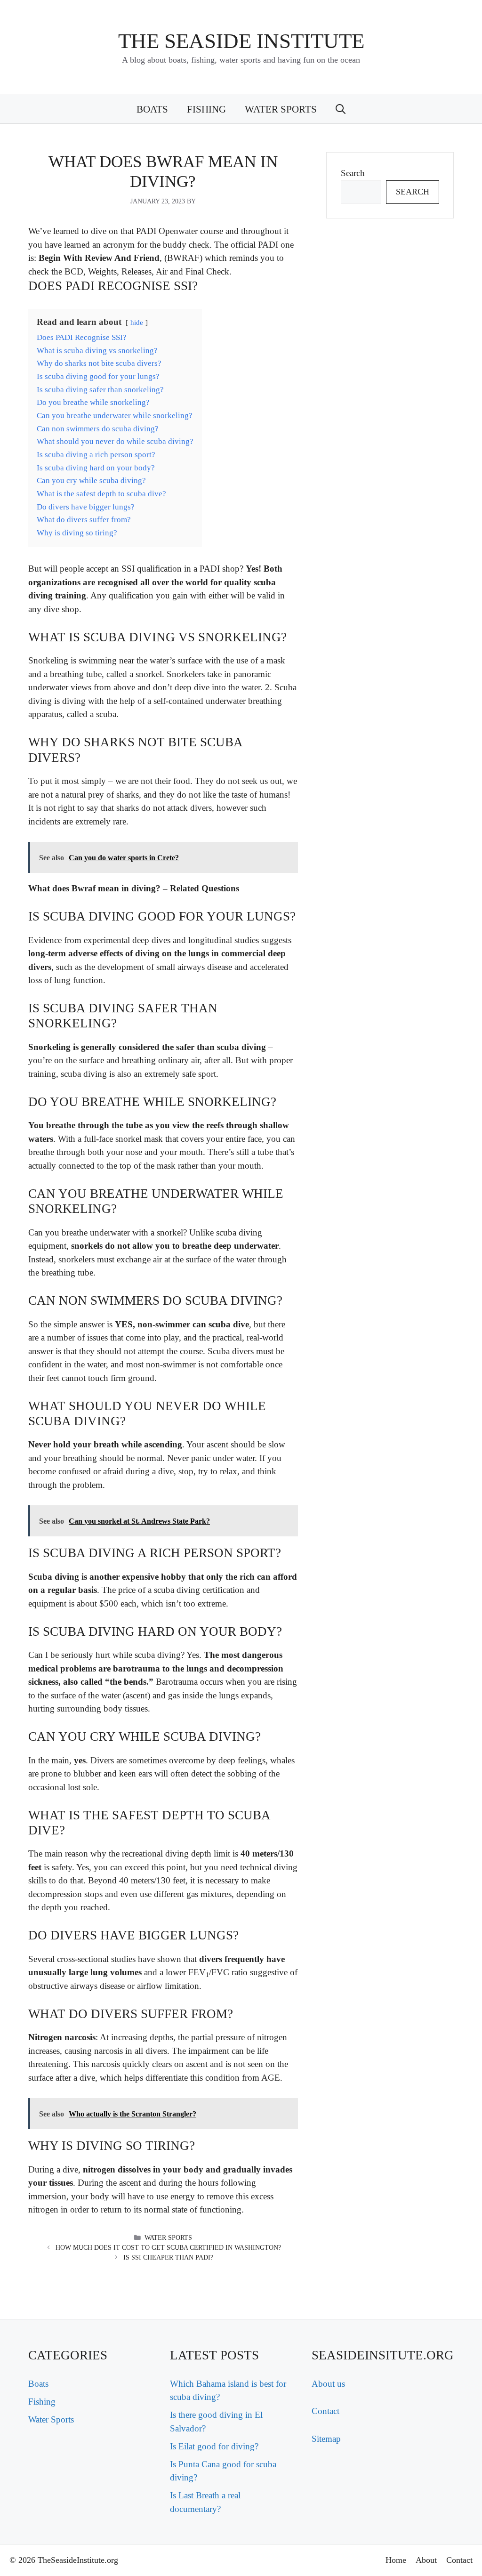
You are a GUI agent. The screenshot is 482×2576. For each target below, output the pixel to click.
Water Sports (281, 109)
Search (353, 173)
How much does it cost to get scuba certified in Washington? (168, 2248)
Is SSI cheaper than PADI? (168, 2257)
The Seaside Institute (241, 41)
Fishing (206, 109)
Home (396, 2560)
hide (137, 322)
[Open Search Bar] (341, 109)
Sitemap (326, 2439)
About (426, 2560)
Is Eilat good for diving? (214, 2446)
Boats (152, 109)
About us (328, 2384)
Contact (325, 2411)
